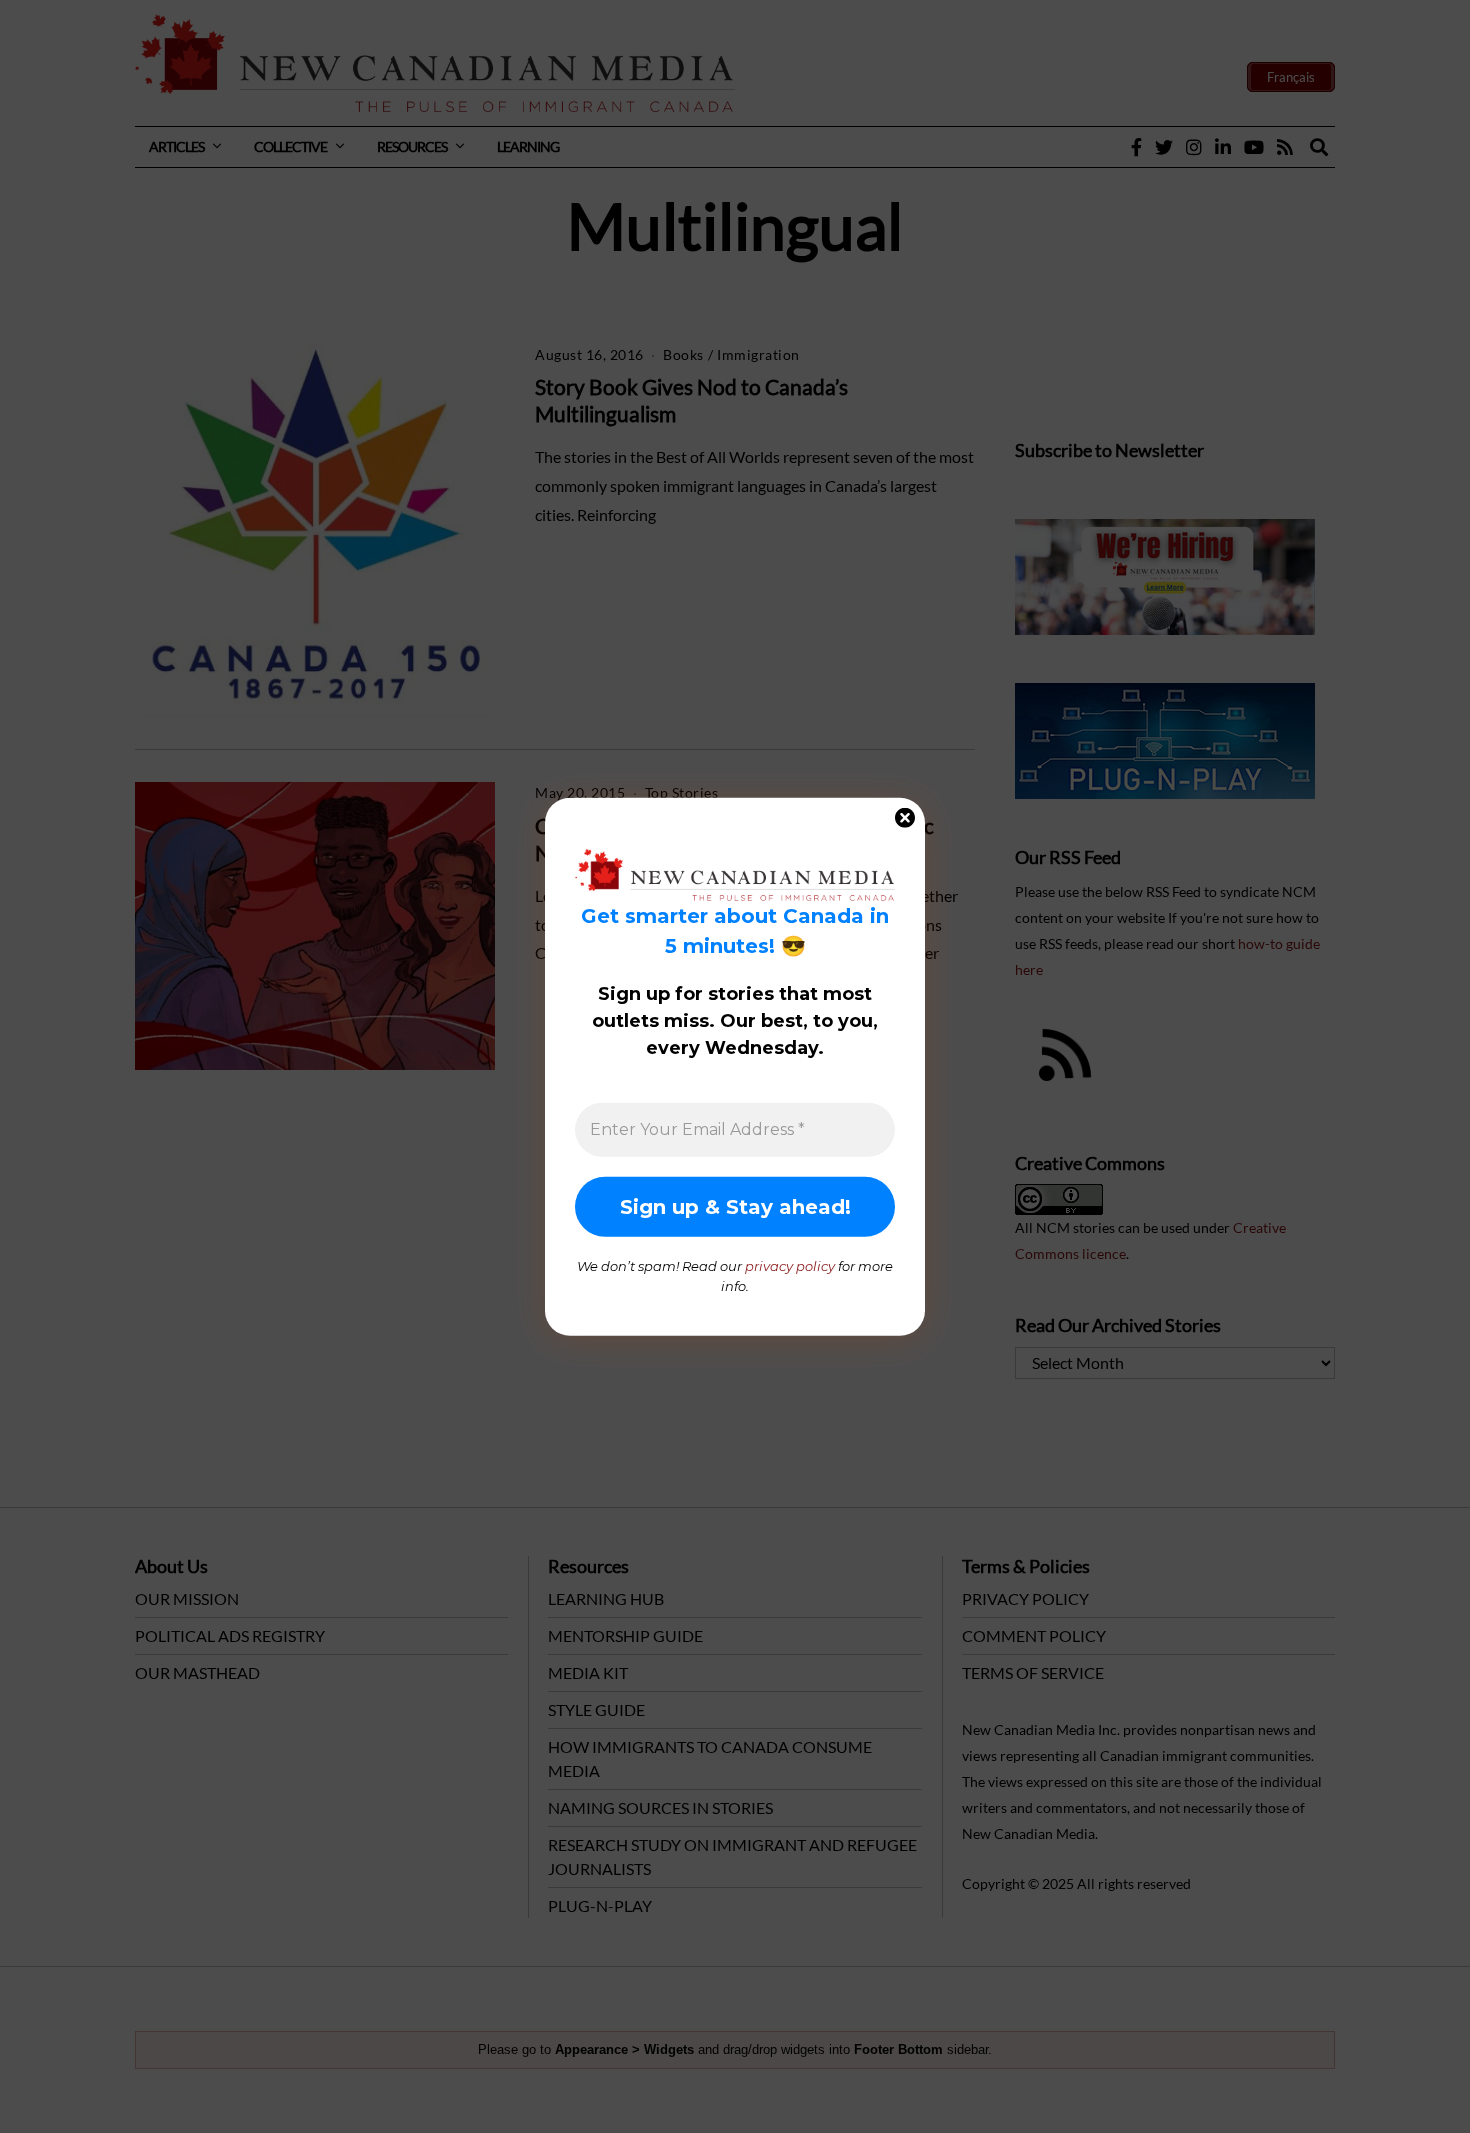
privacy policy (790, 1266)
